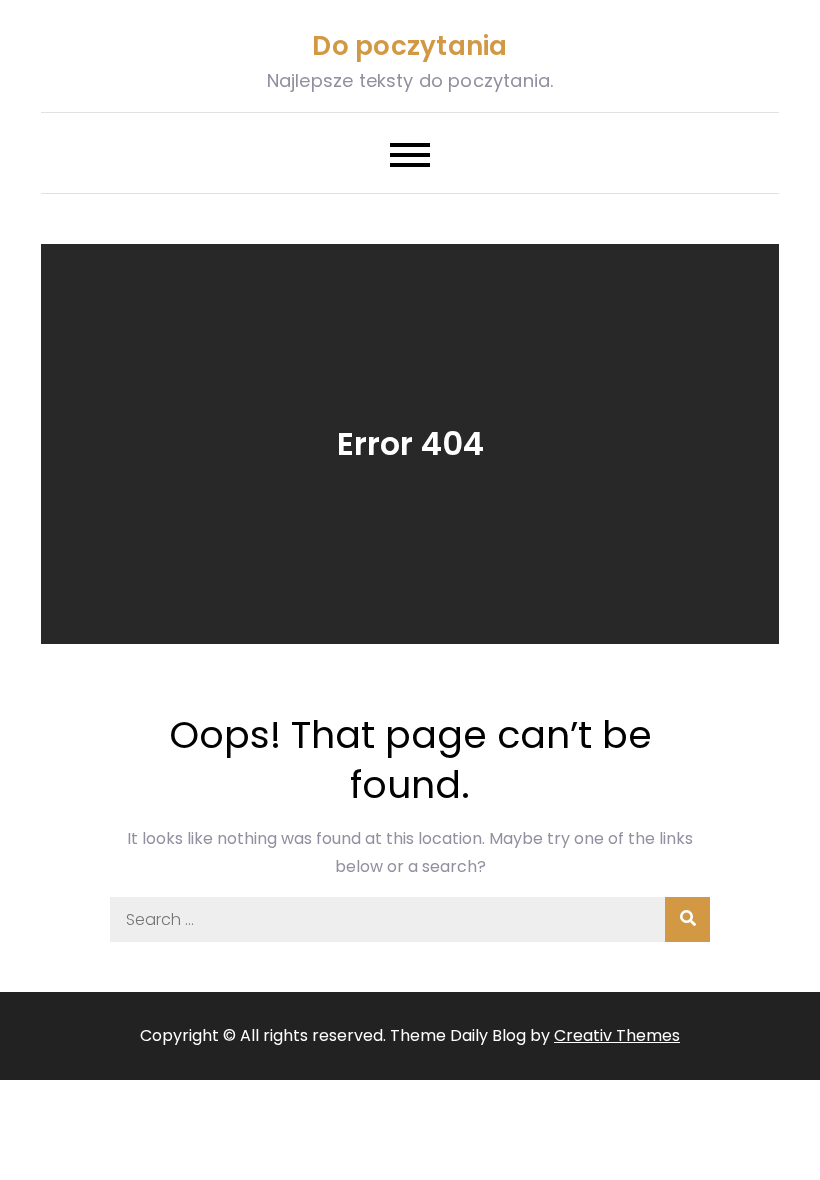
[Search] (687, 919)
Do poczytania (409, 46)
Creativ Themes (617, 1035)
